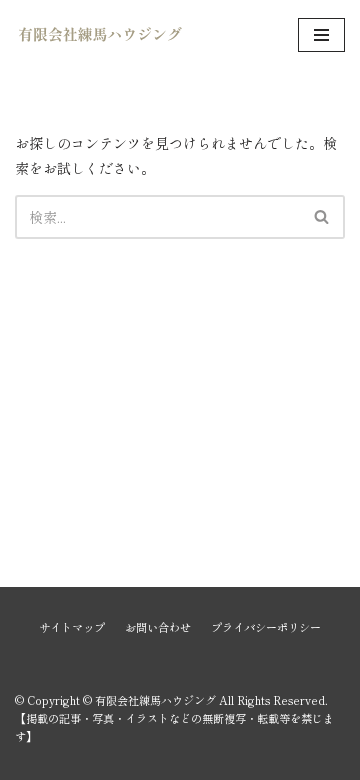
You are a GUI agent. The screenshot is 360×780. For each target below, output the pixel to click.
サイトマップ (72, 627)
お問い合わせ (158, 627)
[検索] (322, 217)
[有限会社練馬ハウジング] (100, 35)
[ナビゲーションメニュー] (321, 35)
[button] (321, 216)
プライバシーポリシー (266, 627)
